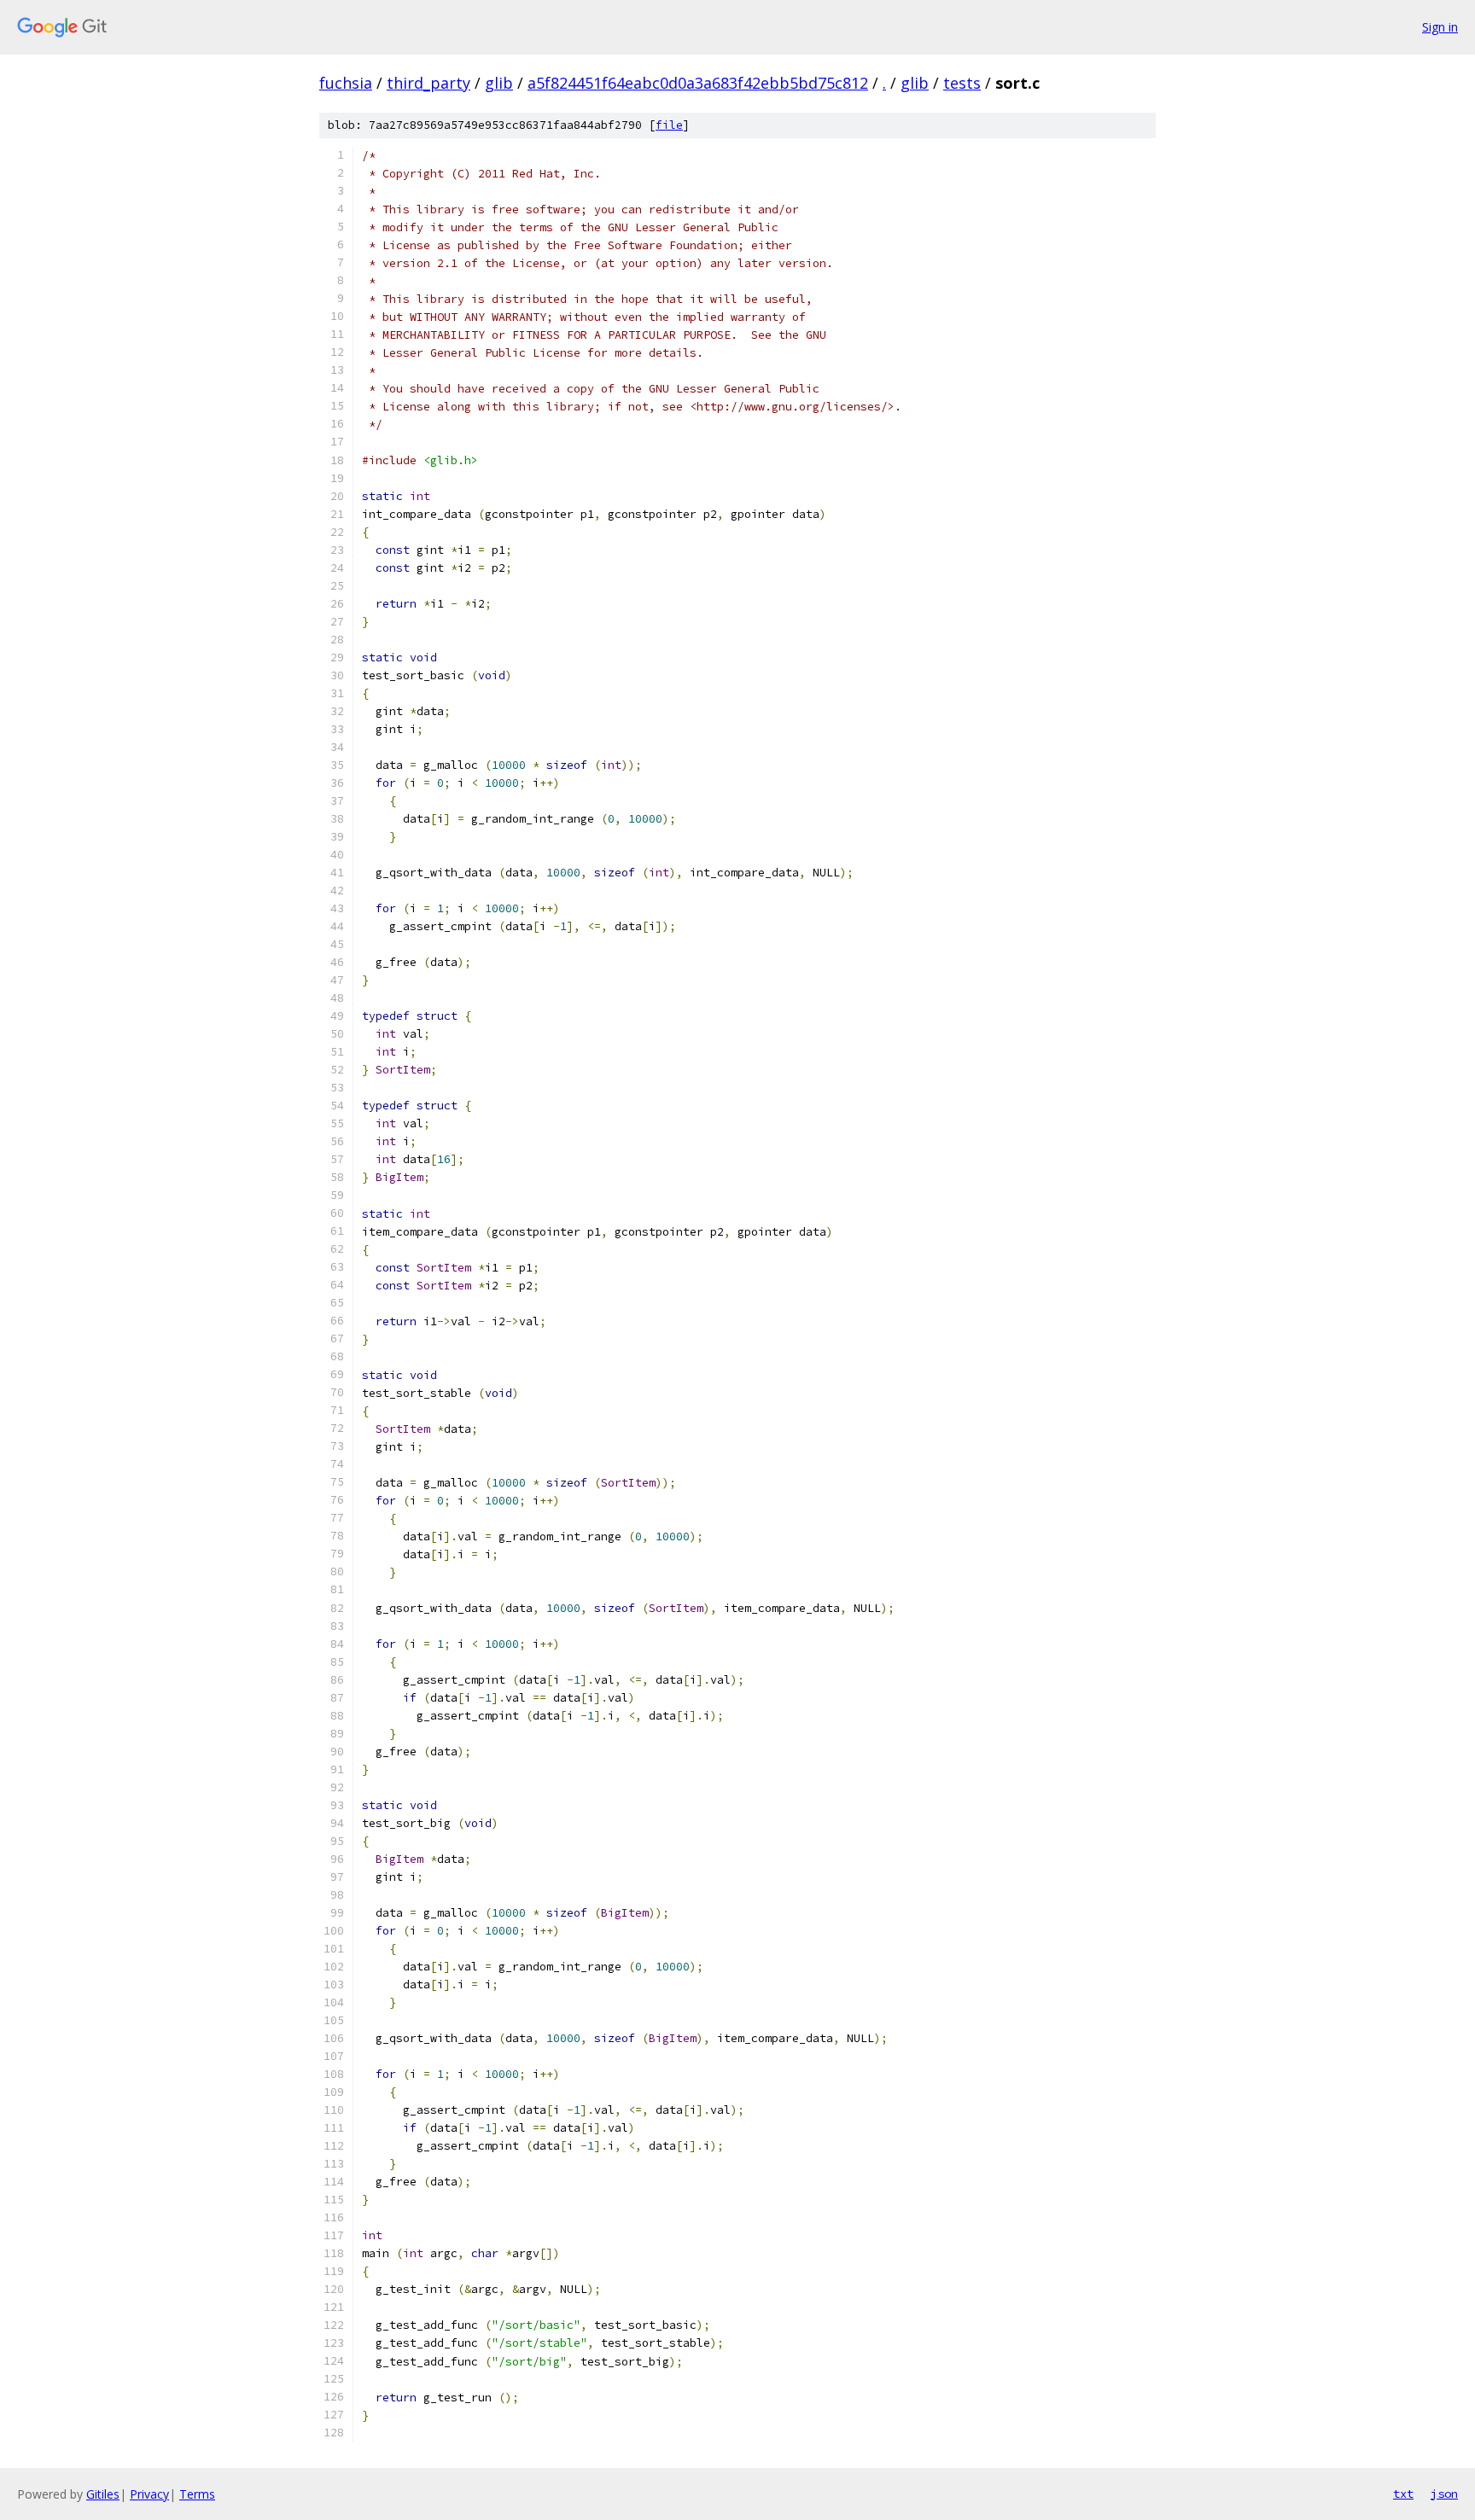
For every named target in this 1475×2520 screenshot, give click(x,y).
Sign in (1440, 27)
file (669, 125)
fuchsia (346, 83)
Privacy (149, 2494)
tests (962, 83)
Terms (197, 2494)
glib (499, 83)
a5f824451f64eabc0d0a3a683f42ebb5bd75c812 (698, 83)
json (1444, 2494)
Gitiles (103, 2494)
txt (1403, 2494)
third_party (429, 83)
